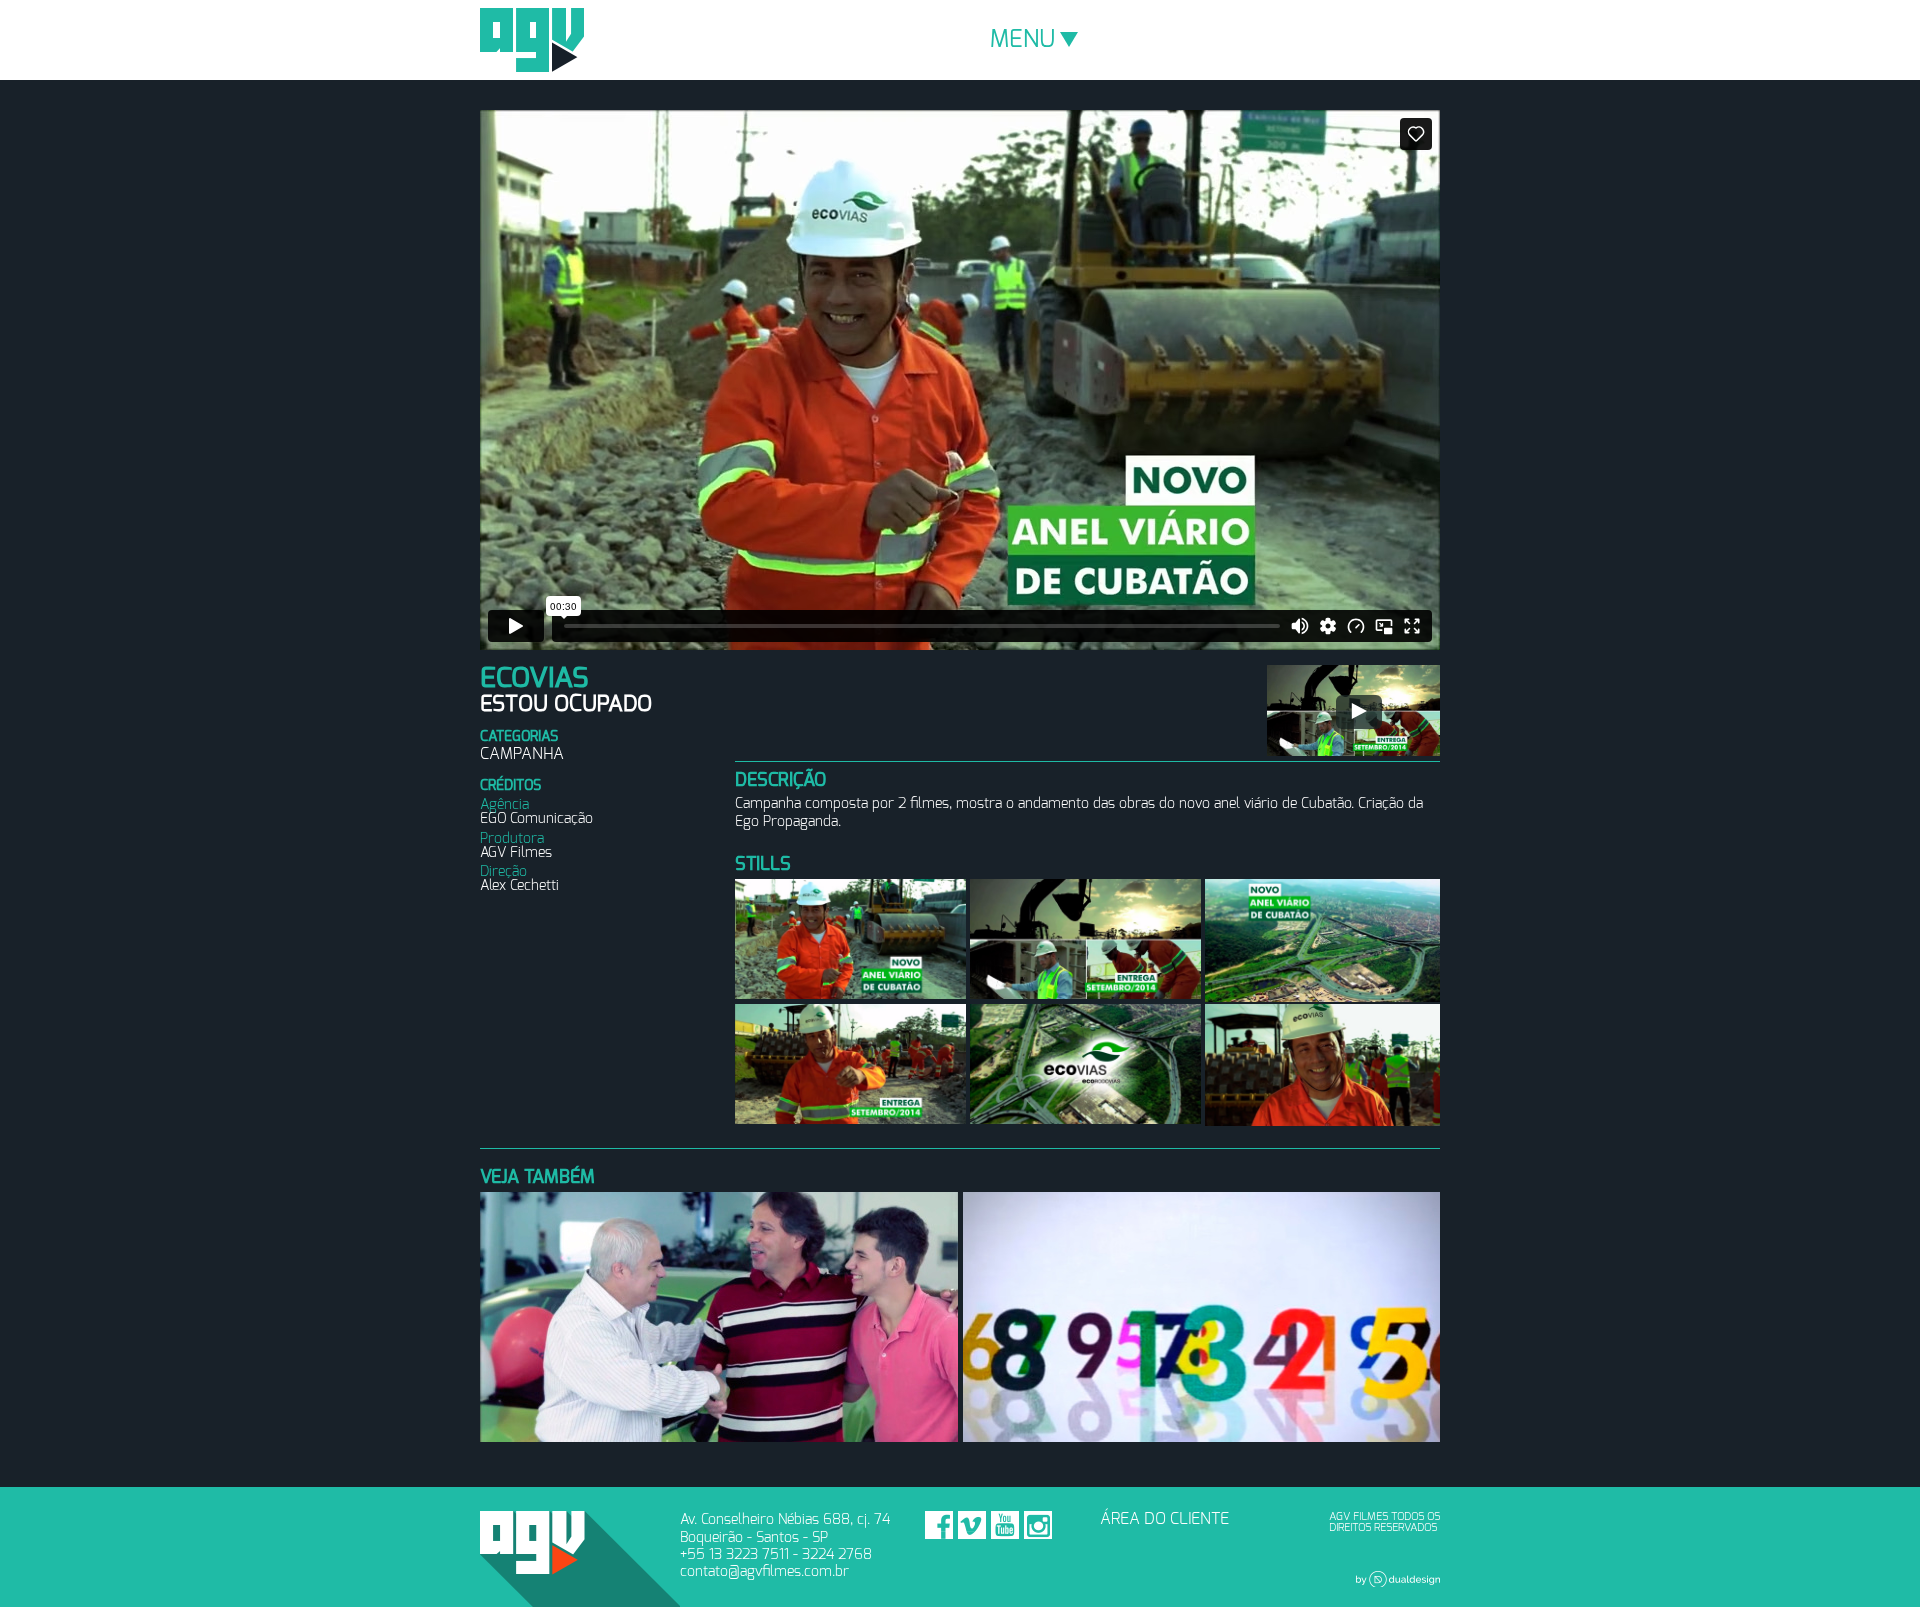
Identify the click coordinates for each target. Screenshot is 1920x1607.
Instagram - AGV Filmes (1038, 1525)
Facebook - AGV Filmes (939, 1525)
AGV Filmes (532, 40)
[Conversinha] (1353, 710)
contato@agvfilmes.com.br (764, 1571)
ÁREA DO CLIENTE (1164, 1519)
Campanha (522, 754)
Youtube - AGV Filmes (1005, 1525)
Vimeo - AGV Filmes (972, 1525)
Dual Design (1398, 1579)
